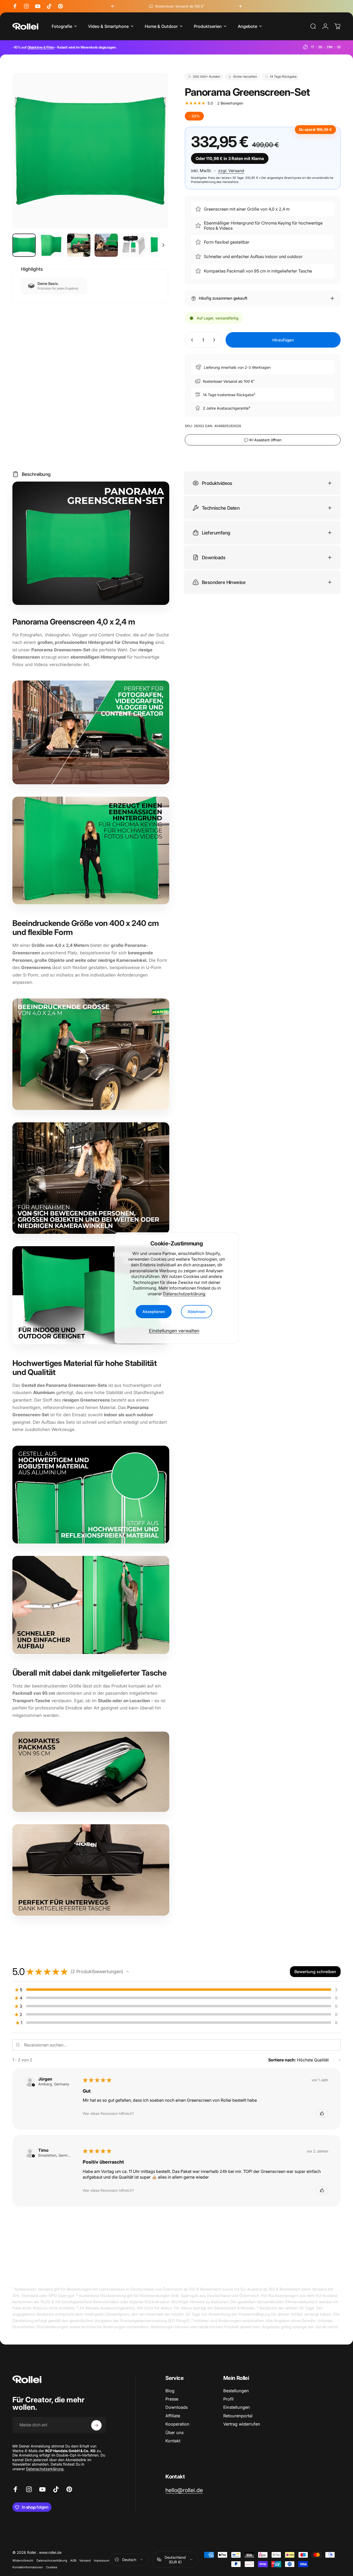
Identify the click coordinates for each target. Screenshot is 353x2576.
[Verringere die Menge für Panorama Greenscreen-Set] (191, 340)
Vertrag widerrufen (242, 2424)
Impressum (102, 2561)
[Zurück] (113, 6)
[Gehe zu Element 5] (134, 245)
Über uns (174, 2433)
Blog (170, 2391)
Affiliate (173, 2416)
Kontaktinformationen (28, 2567)
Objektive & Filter (41, 47)
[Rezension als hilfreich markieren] (322, 2113)
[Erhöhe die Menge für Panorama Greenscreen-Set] (215, 340)
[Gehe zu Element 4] (106, 245)
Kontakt (173, 2441)
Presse (172, 2399)
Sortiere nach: (282, 2060)
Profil (228, 2399)
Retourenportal (238, 2416)
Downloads (177, 2407)
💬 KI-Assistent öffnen (263, 440)
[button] (128, 1972)
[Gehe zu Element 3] (79, 245)
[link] (184, 2490)
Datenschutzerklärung (184, 1294)
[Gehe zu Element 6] (161, 245)
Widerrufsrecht (23, 2561)
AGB (73, 2561)
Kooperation (177, 2424)
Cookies (52, 2567)
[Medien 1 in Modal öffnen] (90, 151)
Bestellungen (236, 2391)
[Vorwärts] (240, 6)
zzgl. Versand (231, 171)
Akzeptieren (154, 1312)
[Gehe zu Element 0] (24, 245)
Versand (85, 2561)
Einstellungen (237, 2407)
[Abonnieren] (96, 2425)
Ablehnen (197, 1312)
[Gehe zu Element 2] (51, 245)
